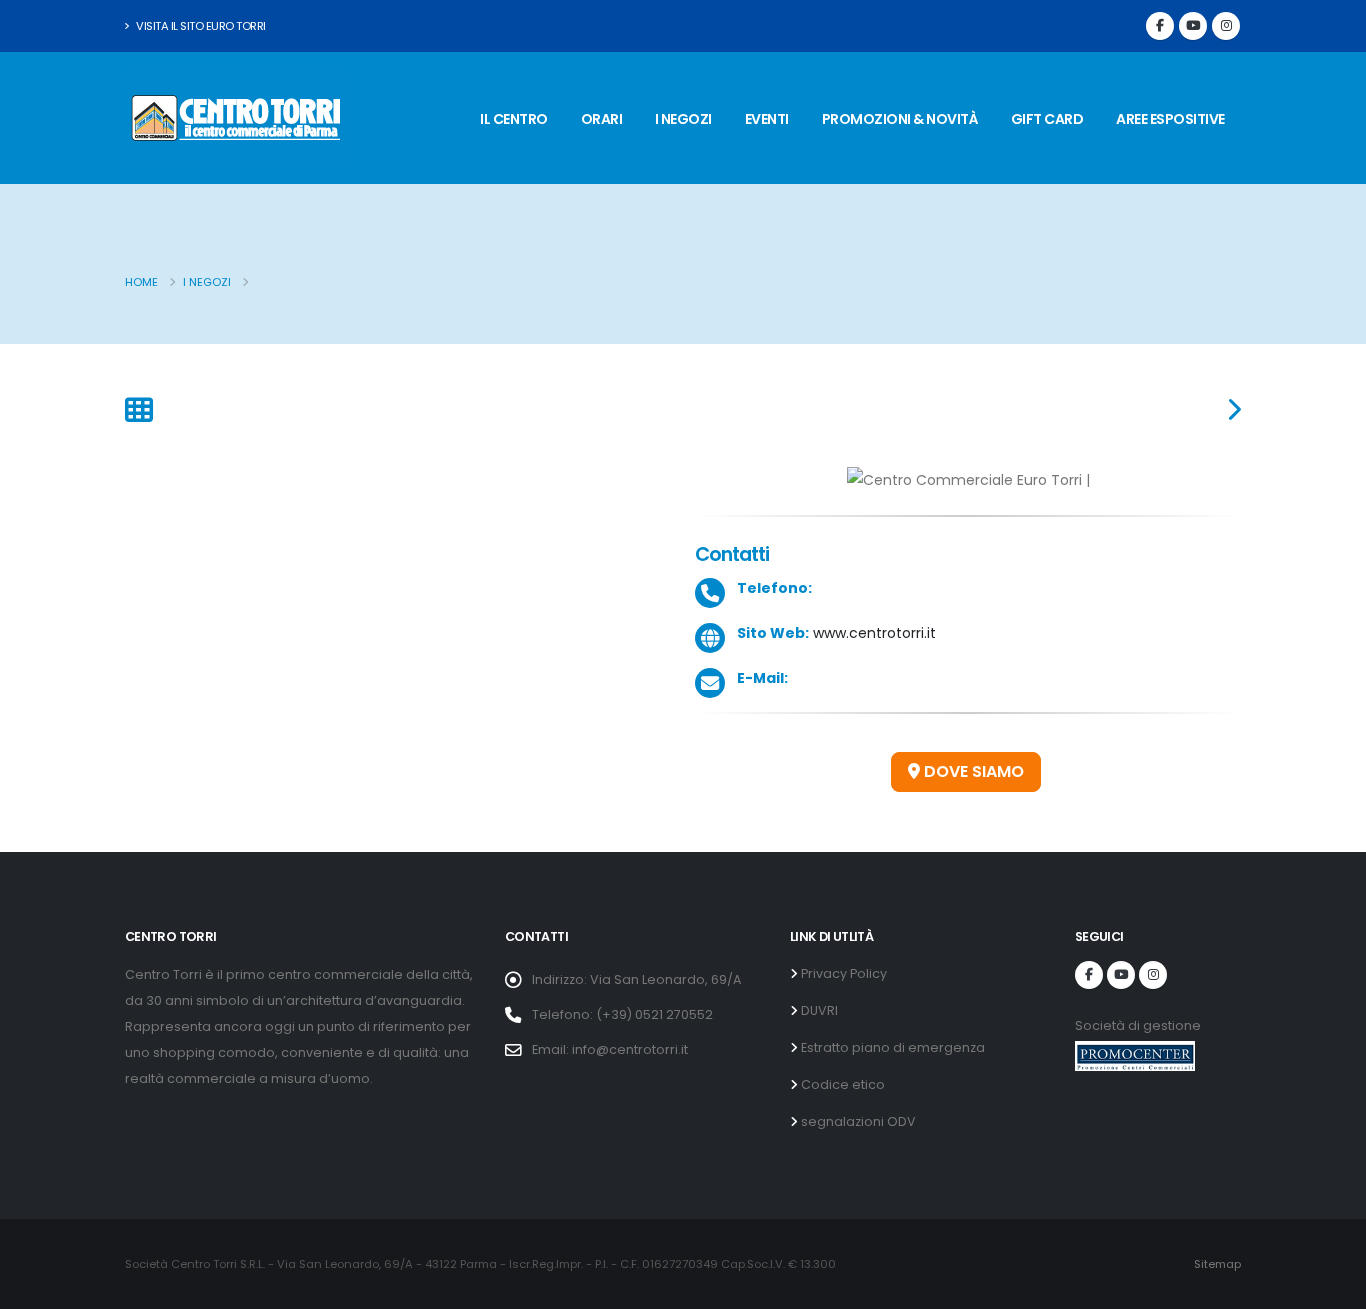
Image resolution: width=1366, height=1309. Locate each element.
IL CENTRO (514, 119)
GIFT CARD (1047, 119)
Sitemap (1217, 1264)
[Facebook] (1160, 26)
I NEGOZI (683, 119)
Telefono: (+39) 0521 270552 (622, 1014)
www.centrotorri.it (872, 633)
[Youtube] (1193, 26)
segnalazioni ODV (857, 1121)
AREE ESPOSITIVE (1170, 119)
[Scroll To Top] (1331, 1286)
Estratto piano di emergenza (891, 1047)
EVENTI (767, 119)
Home (141, 282)
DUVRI (818, 1010)
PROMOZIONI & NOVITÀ (900, 119)
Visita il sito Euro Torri (200, 26)
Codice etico (841, 1084)
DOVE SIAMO (972, 771)
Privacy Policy (842, 973)
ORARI (602, 119)
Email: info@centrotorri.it (610, 1049)
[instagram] (1226, 26)
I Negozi (207, 282)
